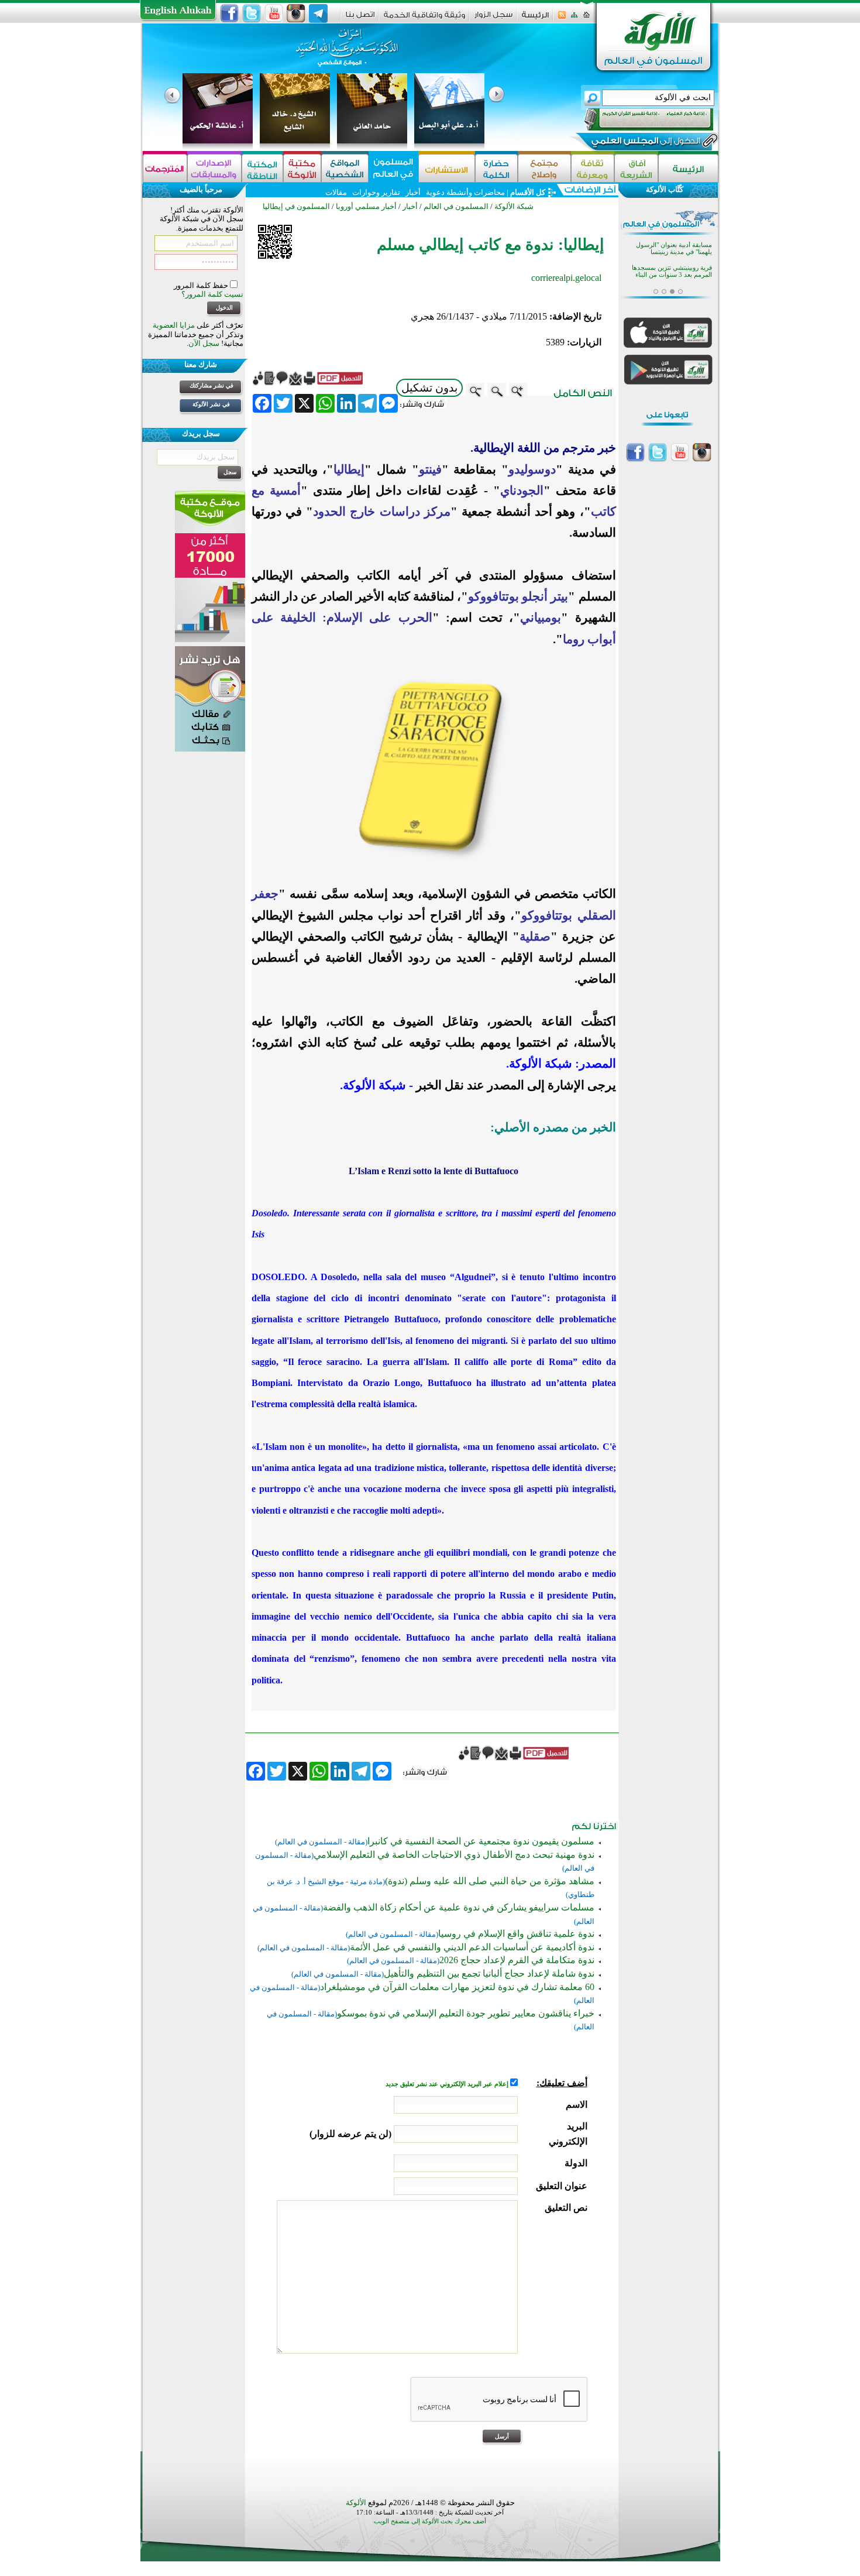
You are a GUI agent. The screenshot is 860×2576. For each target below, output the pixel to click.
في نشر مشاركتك (211, 385)
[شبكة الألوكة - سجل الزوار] (493, 18)
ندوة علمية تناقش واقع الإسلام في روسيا (516, 1934)
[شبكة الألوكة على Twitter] (252, 13)
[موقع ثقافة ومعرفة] (593, 168)
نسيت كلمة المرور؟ (212, 294)
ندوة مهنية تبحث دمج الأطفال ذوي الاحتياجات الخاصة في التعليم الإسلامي (454, 1855)
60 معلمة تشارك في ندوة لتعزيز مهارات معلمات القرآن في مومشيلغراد (457, 1987)
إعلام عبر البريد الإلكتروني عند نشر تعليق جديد (448, 2084)
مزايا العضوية (174, 325)
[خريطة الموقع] (574, 18)
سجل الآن (204, 343)
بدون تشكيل (429, 388)
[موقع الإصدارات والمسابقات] (214, 168)
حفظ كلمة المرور (202, 285)
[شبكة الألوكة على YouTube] (274, 13)
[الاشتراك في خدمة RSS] (562, 18)
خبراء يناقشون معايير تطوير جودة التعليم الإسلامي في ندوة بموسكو (466, 2013)
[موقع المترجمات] (165, 168)
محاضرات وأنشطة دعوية (465, 192)
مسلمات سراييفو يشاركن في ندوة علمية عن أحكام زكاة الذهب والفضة (459, 1907)
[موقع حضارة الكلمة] (496, 168)
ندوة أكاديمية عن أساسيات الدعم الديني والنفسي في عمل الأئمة (472, 1947)
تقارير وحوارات (376, 192)
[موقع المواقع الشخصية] (345, 168)
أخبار (413, 192)
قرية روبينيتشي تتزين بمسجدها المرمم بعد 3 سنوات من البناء (672, 271)
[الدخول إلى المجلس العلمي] (645, 143)
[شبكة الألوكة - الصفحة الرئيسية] (535, 19)
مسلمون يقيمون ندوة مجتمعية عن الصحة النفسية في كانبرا (481, 1841)
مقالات (336, 192)
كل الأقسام (528, 192)
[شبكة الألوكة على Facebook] (229, 13)
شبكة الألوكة (514, 206)
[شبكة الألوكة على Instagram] (296, 13)
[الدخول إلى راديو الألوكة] (638, 119)
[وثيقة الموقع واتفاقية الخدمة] (424, 19)
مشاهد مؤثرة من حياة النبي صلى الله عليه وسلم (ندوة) (490, 1881)
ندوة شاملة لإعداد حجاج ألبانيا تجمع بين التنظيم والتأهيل (489, 1973)
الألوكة (356, 2503)
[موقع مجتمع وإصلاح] (544, 168)
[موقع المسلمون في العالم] (393, 168)
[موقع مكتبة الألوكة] (302, 168)
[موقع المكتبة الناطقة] (262, 168)
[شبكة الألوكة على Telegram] (318, 13)
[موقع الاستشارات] (447, 168)
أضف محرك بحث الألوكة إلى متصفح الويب (430, 2521)
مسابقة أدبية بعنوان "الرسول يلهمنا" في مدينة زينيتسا (674, 248)
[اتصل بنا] (360, 18)
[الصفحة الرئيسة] (586, 18)
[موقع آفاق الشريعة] (636, 168)
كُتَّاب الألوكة (665, 189)
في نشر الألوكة (211, 404)
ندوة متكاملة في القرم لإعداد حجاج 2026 (517, 1960)
